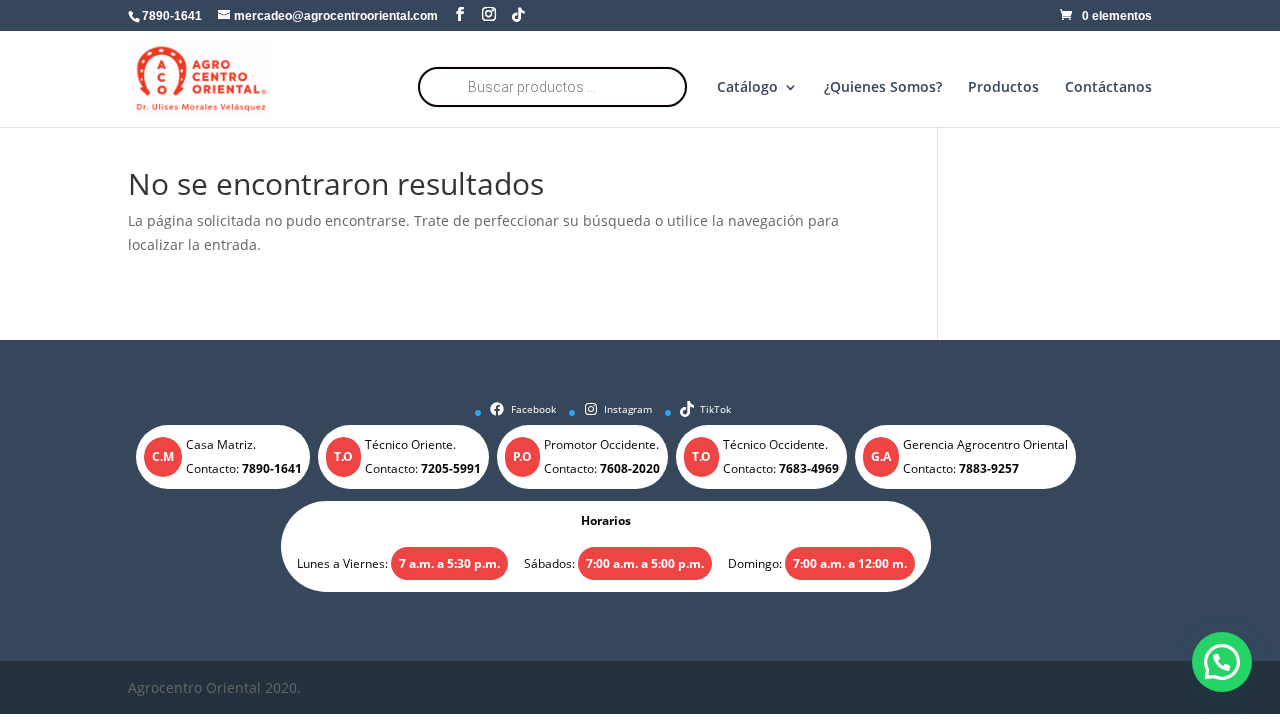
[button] (1222, 662)
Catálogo (747, 88)
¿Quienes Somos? (883, 88)
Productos (1003, 88)
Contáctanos (1108, 88)
